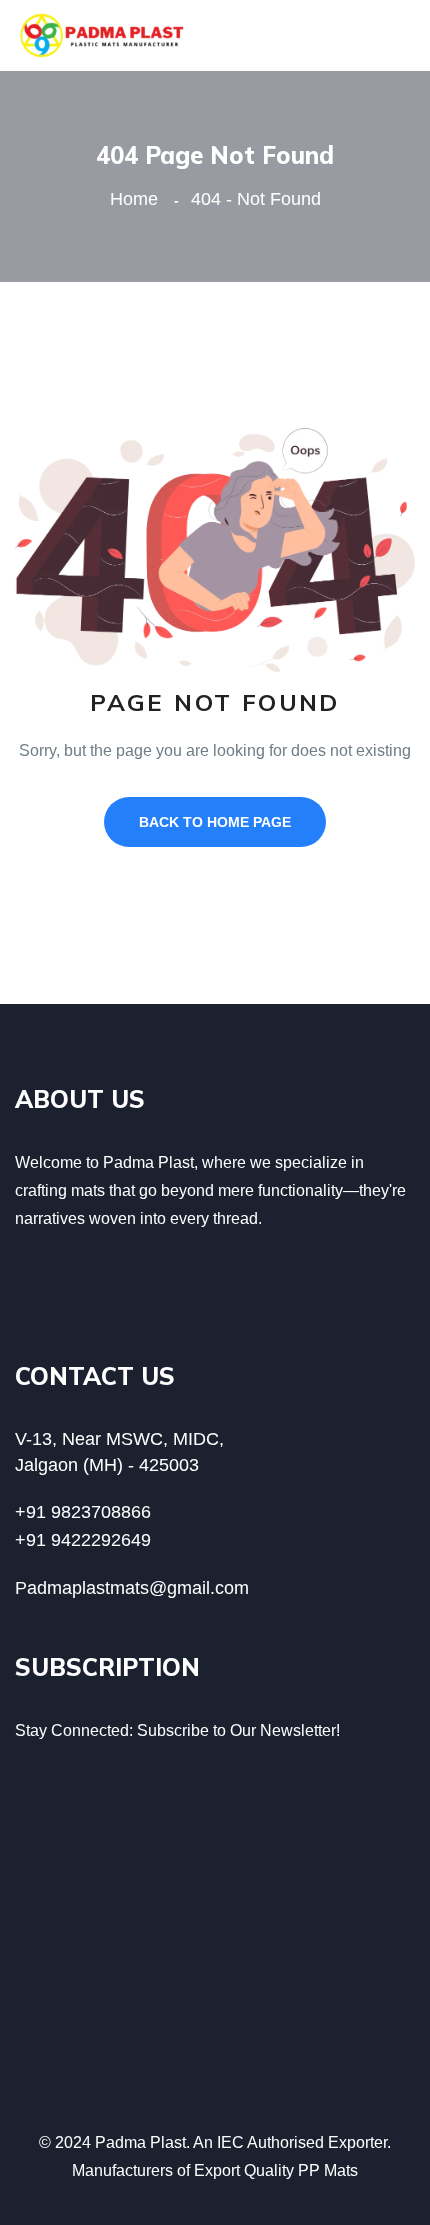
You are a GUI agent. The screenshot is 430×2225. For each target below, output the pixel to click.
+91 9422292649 (83, 1540)
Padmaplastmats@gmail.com (132, 1588)
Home (139, 199)
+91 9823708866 (83, 1512)
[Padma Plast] (103, 34)
